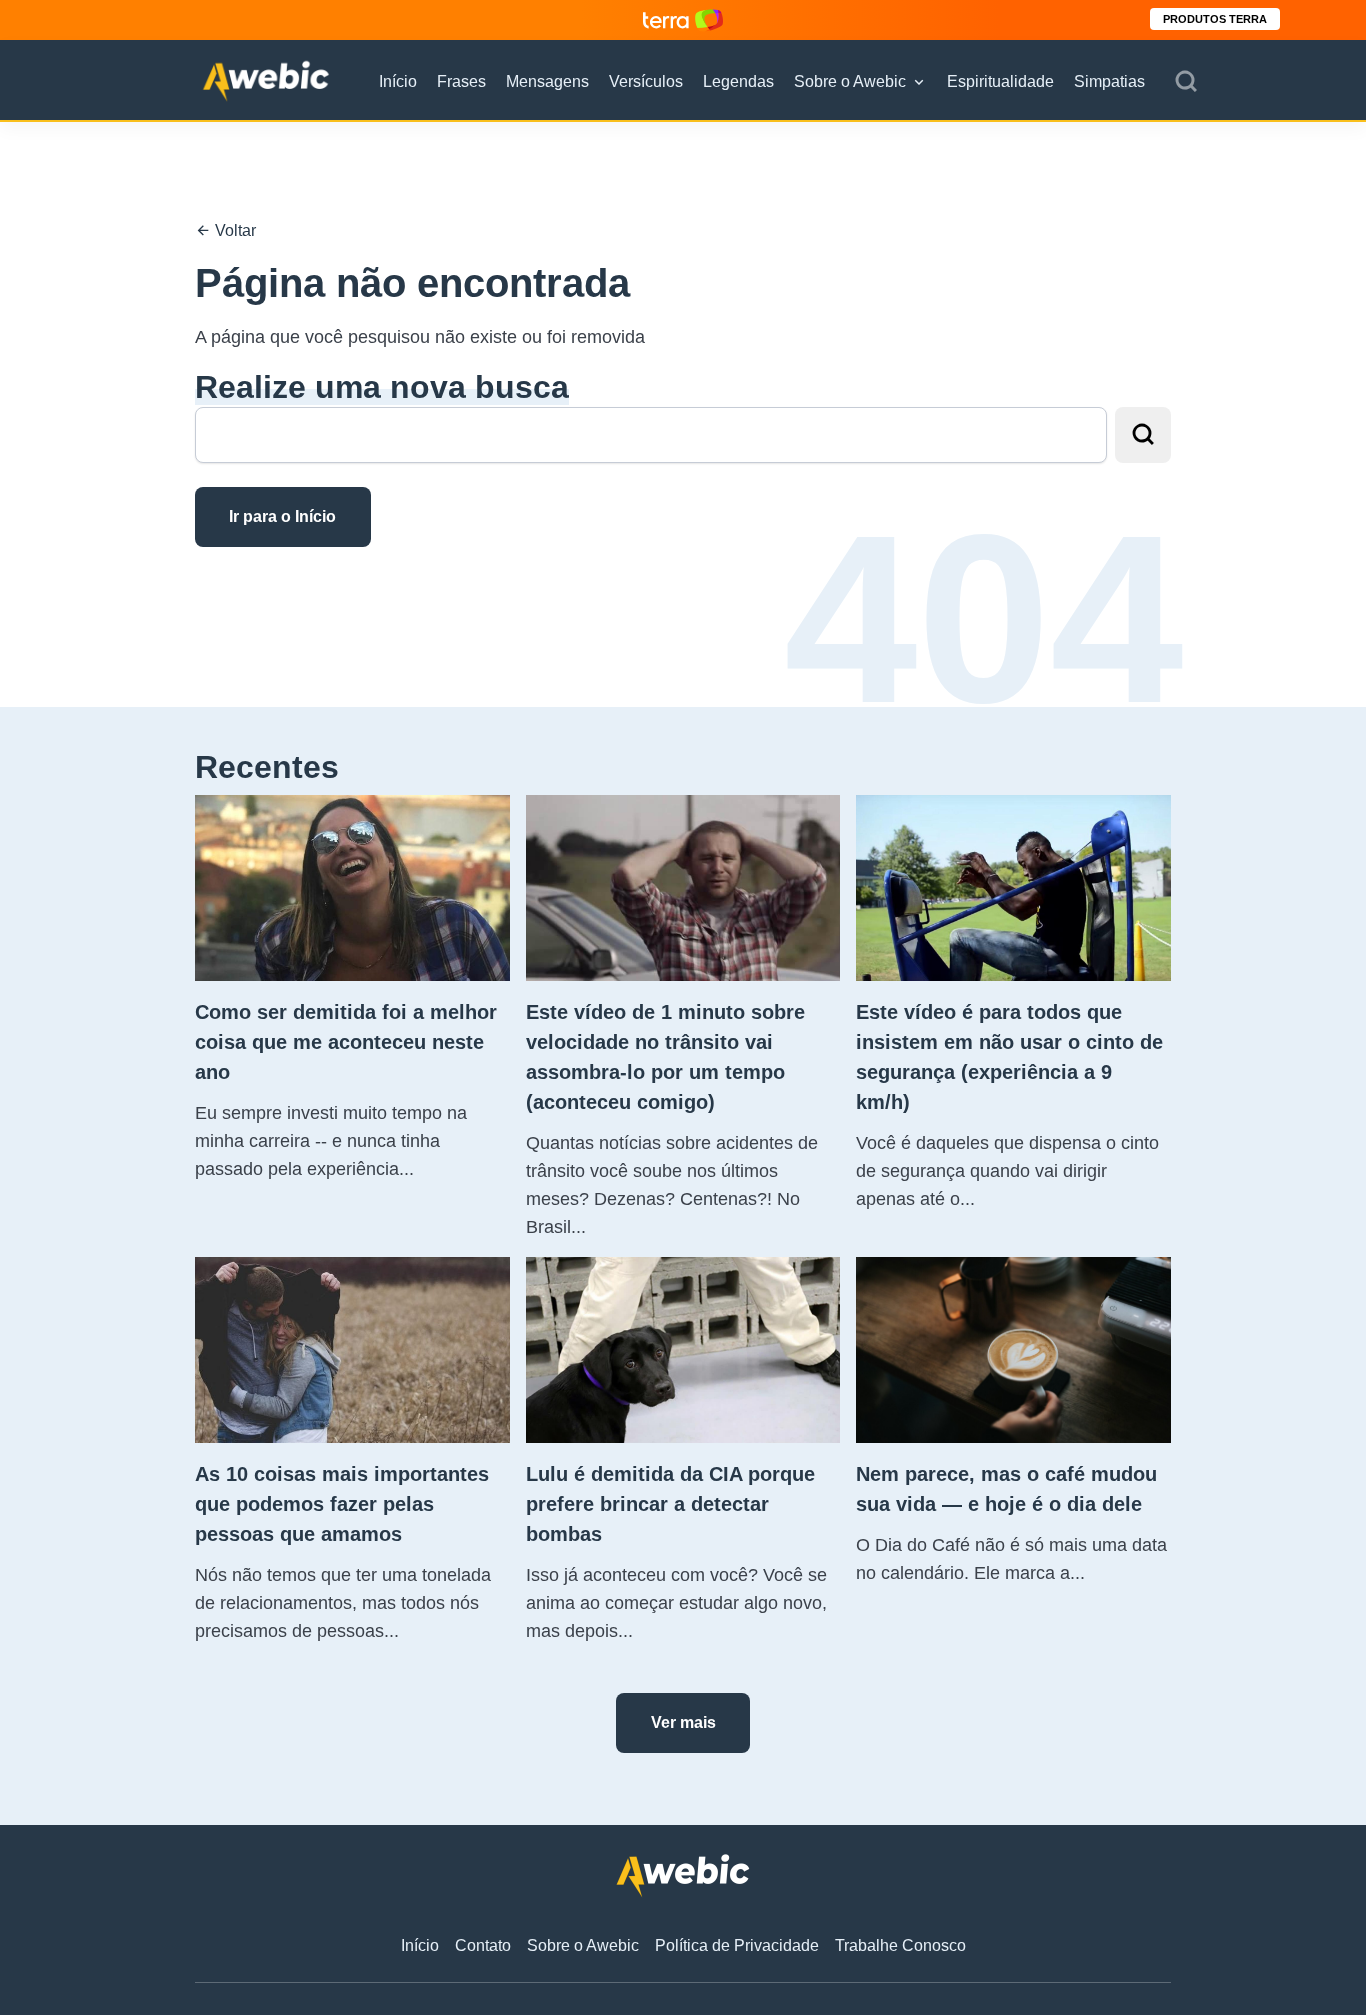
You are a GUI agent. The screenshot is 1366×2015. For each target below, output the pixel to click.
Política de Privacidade (737, 1945)
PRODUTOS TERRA (1215, 19)
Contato (483, 1945)
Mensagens (547, 81)
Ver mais (683, 1722)
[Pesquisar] (1186, 82)
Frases (461, 81)
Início (398, 81)
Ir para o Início (282, 516)
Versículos (646, 81)
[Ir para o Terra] (683, 19)
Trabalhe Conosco (900, 1945)
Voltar (233, 230)
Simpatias (1109, 81)
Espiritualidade (1000, 81)
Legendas (738, 81)
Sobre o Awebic (850, 81)
